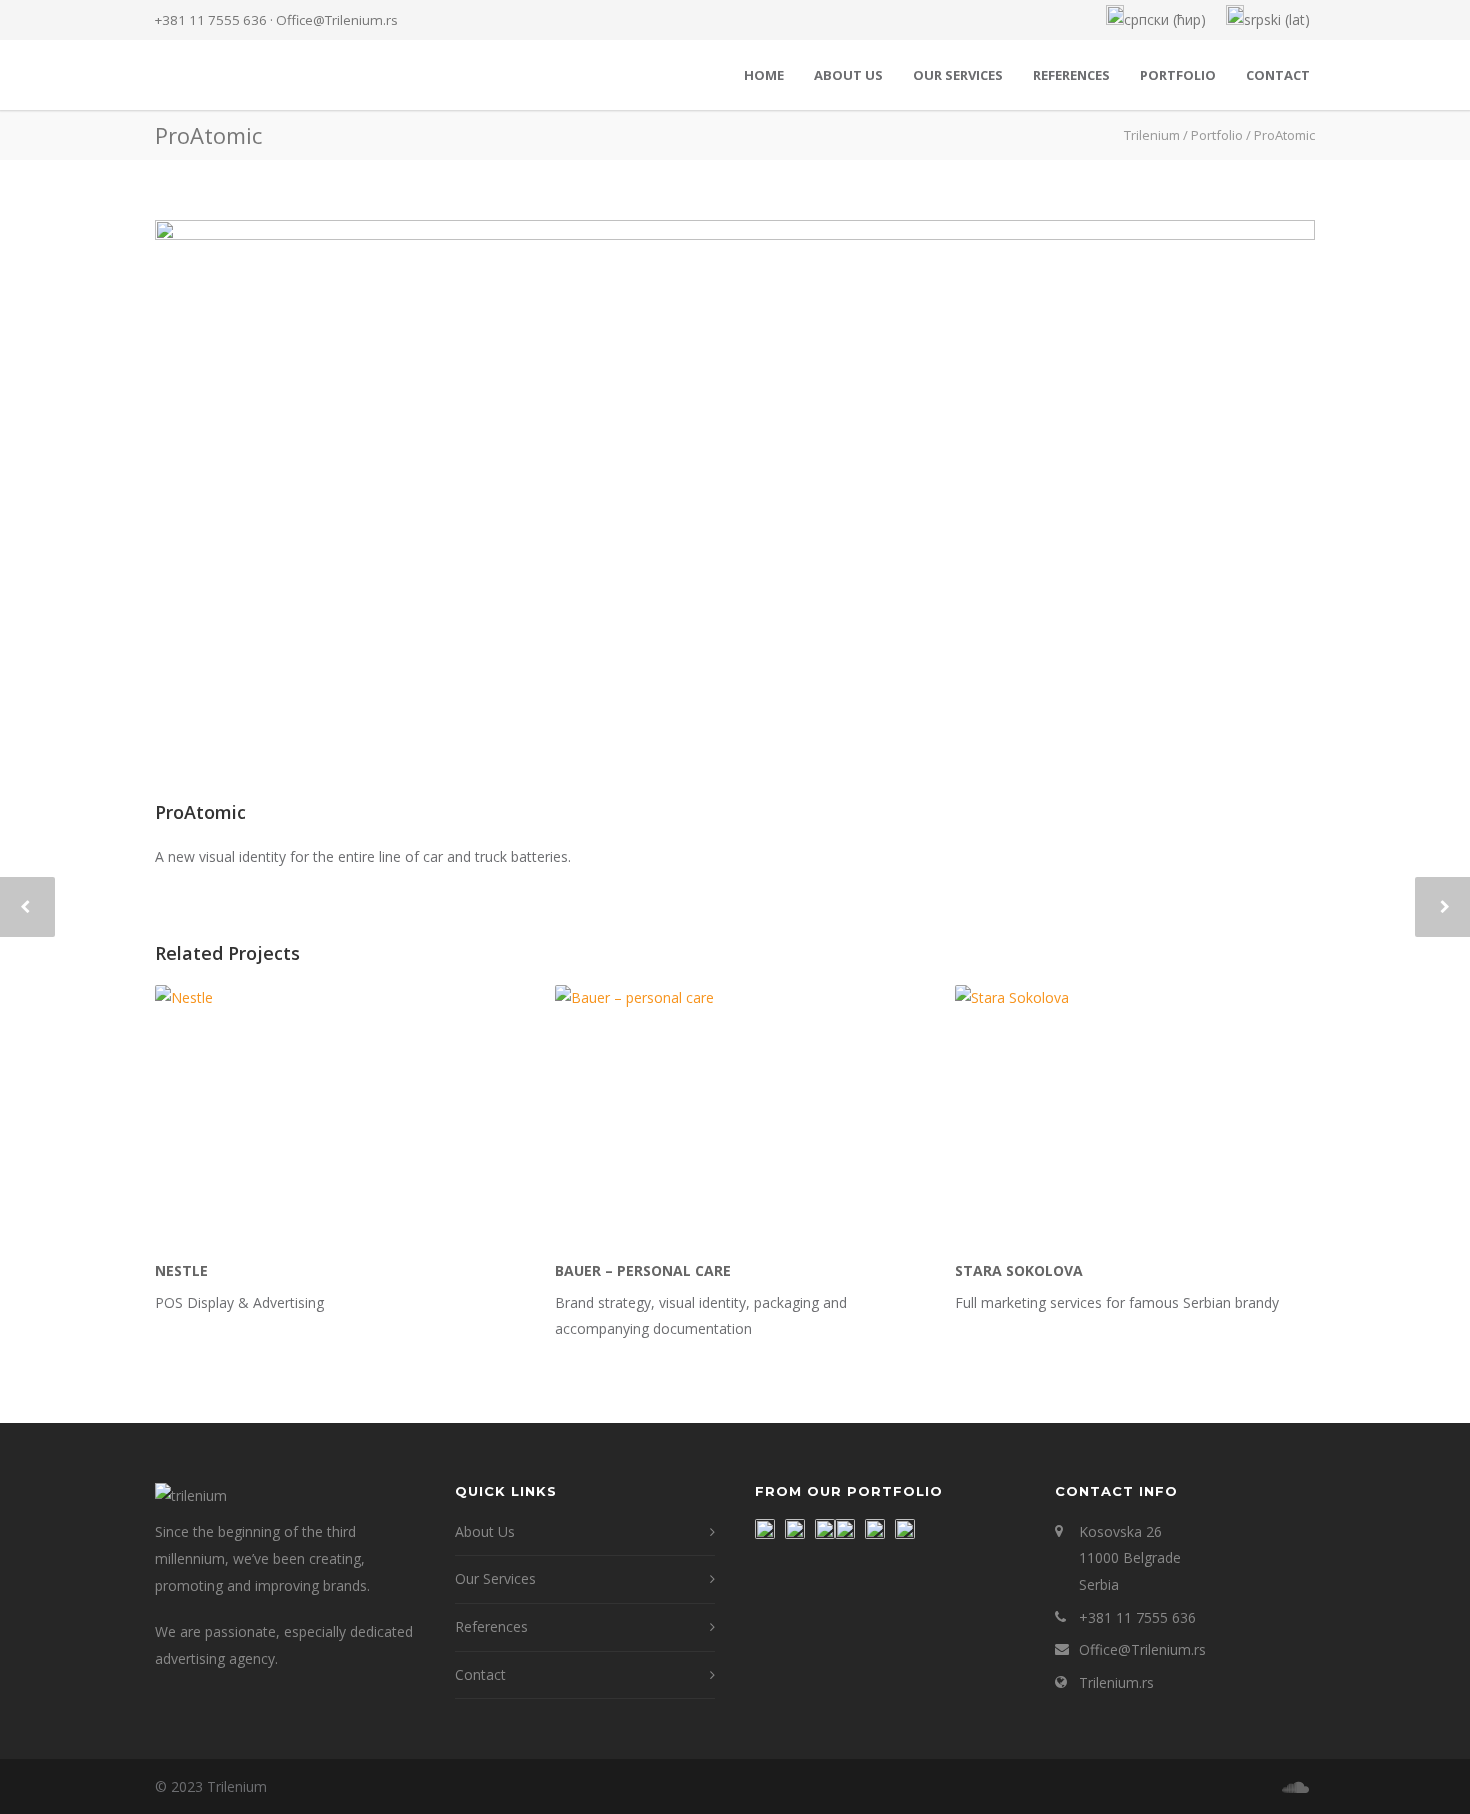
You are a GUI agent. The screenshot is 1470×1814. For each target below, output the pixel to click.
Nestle (181, 1270)
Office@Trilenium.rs (337, 20)
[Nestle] (335, 1115)
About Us (848, 75)
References (1071, 75)
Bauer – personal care (643, 1270)
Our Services (958, 75)
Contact (1278, 75)
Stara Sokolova (1019, 1270)
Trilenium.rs (1116, 1682)
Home (764, 75)
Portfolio (1178, 75)
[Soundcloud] (1295, 1787)
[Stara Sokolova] (1135, 1115)
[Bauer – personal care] (735, 1115)
